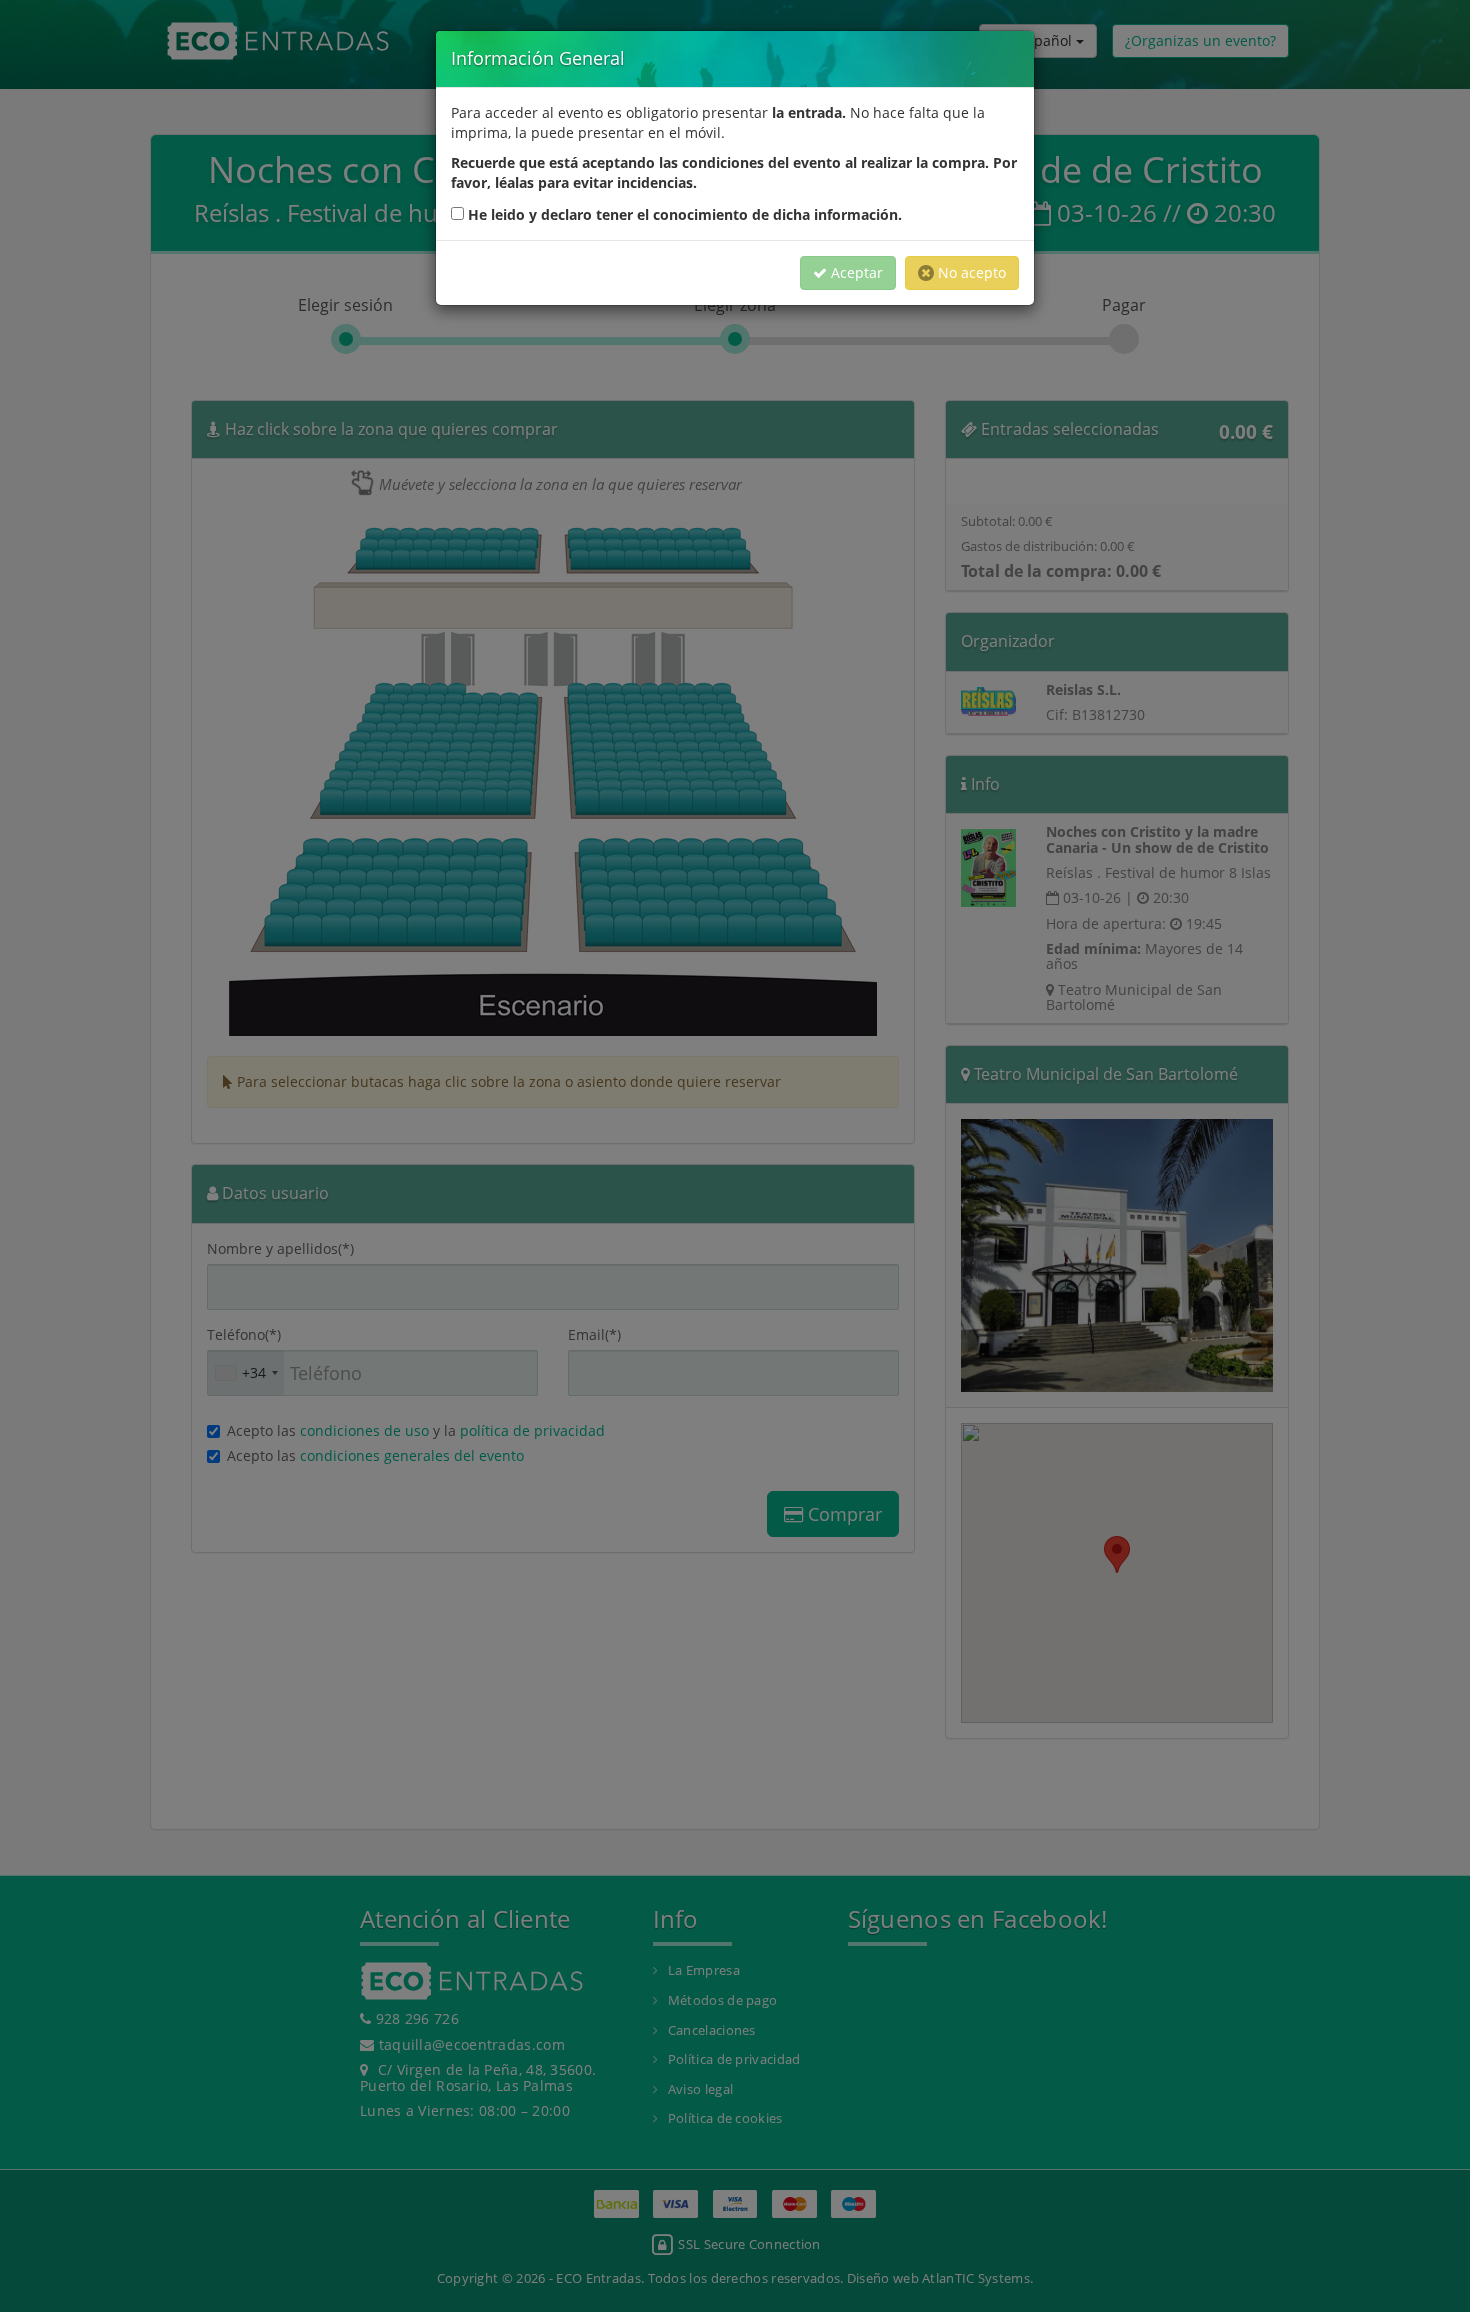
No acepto (970, 272)
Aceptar (855, 272)
